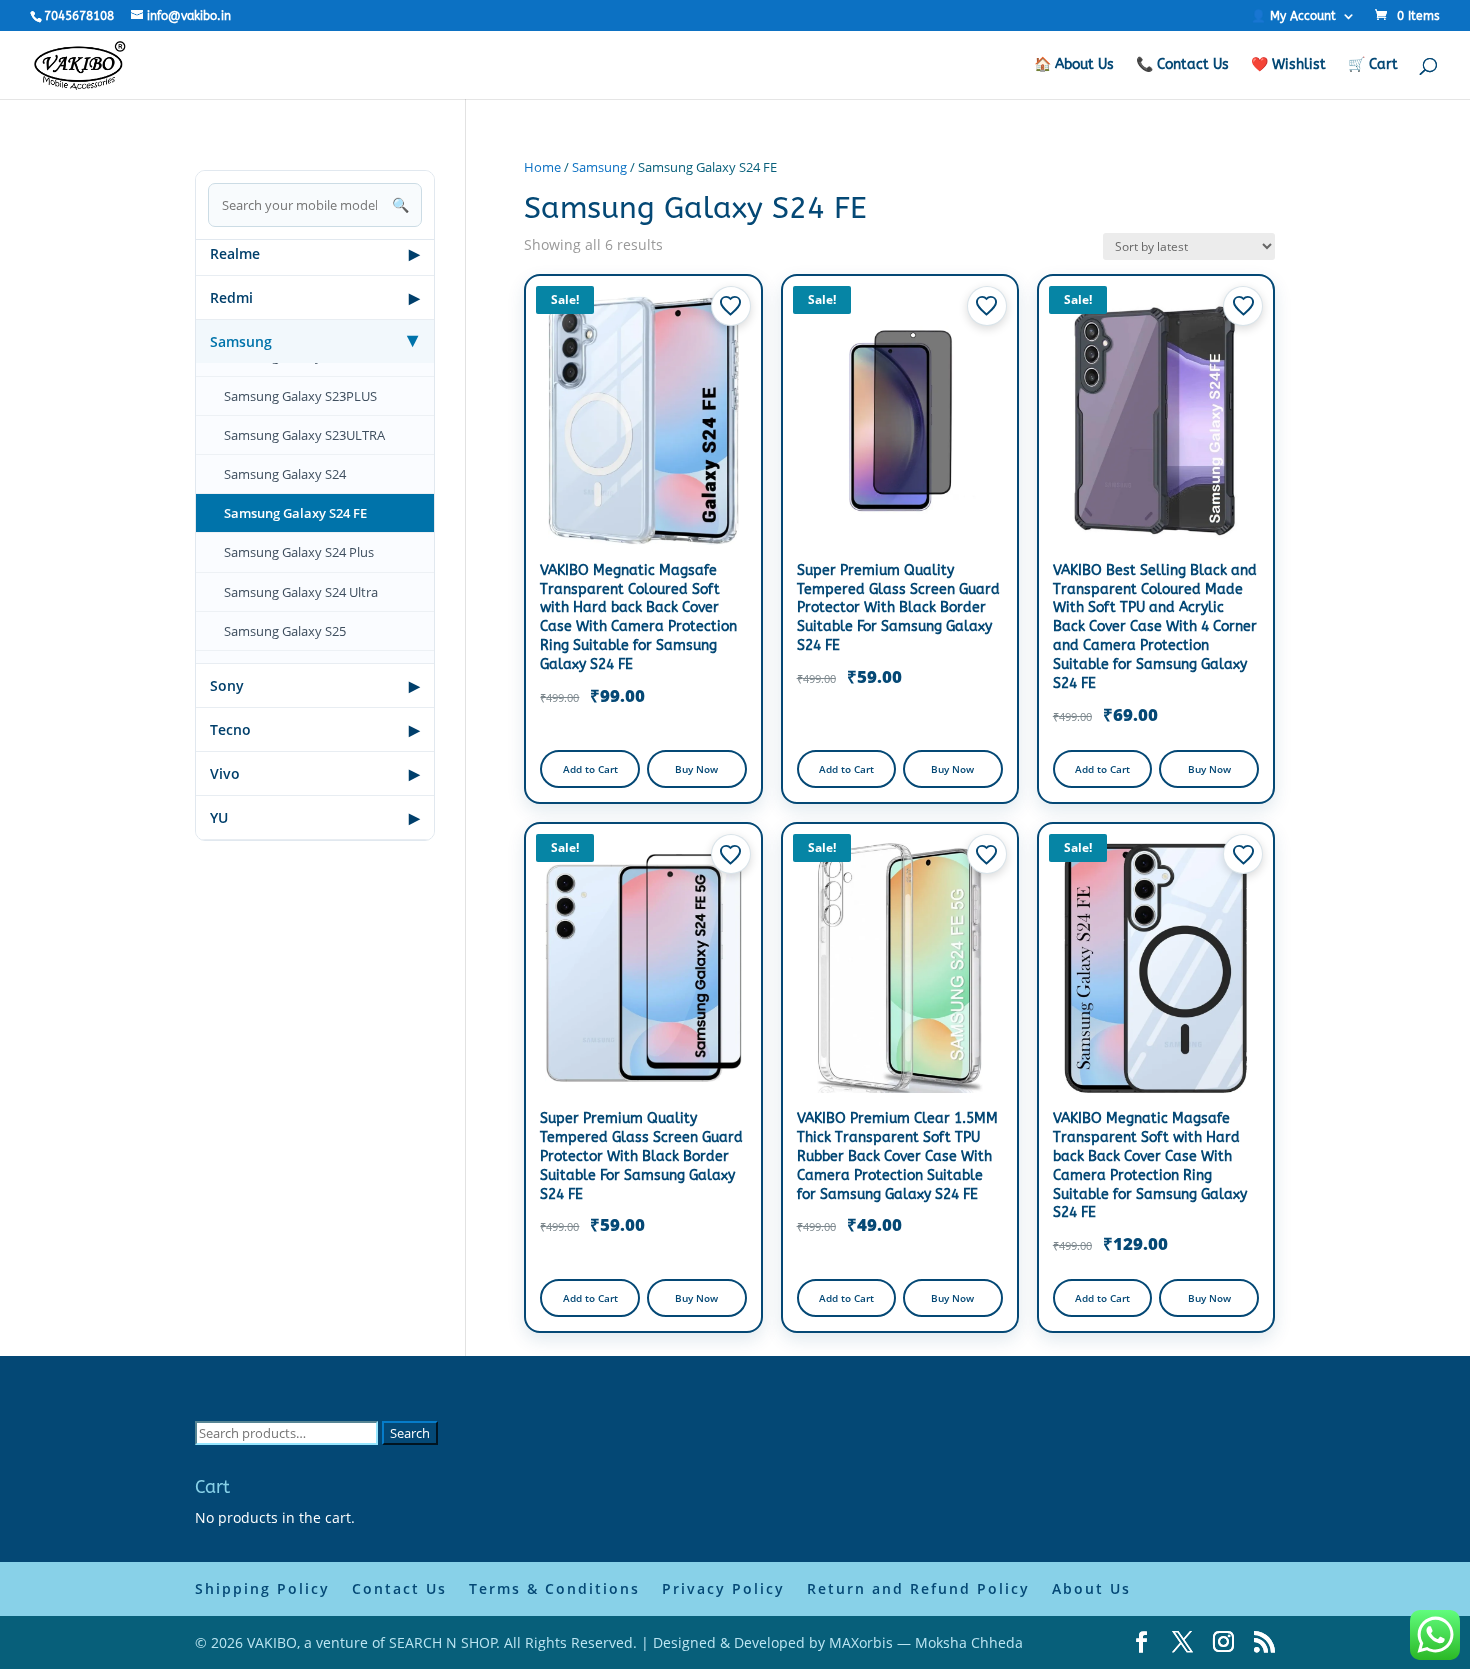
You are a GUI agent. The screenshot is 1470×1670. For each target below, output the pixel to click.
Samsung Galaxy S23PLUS (300, 396)
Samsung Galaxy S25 (285, 631)
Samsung (599, 167)
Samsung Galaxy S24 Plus (299, 552)
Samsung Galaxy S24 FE (295, 513)
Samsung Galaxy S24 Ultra (301, 592)
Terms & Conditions (554, 1588)
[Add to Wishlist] (731, 306)
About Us (1091, 1588)
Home (542, 167)
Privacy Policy (723, 1588)
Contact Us (399, 1588)
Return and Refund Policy (918, 1588)
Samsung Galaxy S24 (285, 474)
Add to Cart (590, 769)
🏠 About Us (1074, 65)
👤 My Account (1293, 16)
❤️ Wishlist (1288, 65)
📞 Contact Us (1182, 65)
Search (410, 1433)
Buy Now (696, 769)
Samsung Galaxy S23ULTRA (304, 435)
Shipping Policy (262, 1588)
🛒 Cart (1373, 65)
